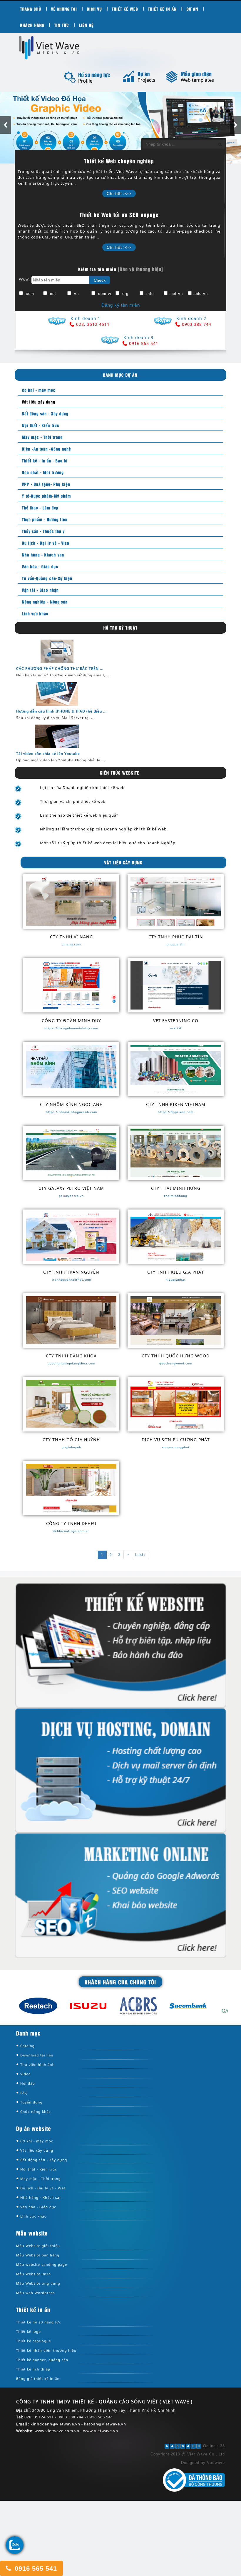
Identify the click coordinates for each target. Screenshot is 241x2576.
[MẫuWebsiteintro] (34, 2274)
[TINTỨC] (62, 25)
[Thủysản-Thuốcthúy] (42, 531)
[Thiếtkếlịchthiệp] (33, 2369)
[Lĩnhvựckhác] (34, 613)
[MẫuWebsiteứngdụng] (38, 2284)
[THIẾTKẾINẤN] (163, 9)
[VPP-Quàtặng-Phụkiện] (45, 484)
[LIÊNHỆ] (87, 25)
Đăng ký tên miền (121, 305)
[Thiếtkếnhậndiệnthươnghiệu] (46, 2351)
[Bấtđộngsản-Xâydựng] (44, 413)
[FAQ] (24, 2093)
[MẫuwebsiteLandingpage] (42, 2265)
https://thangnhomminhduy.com (71, 1028)
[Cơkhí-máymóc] (37, 390)
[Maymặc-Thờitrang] (41, 437)
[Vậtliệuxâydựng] (37, 402)
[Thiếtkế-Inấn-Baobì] (43, 460)
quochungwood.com (176, 1363)
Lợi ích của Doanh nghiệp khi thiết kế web (82, 788)
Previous (6, 125)
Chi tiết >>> (119, 194)
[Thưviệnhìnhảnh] (37, 2065)
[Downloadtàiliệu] (37, 2055)
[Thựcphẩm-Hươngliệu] (43, 519)
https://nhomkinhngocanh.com (71, 1112)
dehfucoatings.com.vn (71, 1531)
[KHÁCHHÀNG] (32, 25)
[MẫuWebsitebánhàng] (38, 2255)
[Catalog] (27, 2046)
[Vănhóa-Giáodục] (39, 566)
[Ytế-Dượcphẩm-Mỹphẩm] (45, 496)
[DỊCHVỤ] (95, 9)
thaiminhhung (176, 1196)
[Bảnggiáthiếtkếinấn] (39, 2379)
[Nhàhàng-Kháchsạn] (42, 554)
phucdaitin (176, 944)
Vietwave (216, 2463)
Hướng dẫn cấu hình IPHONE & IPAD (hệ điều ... (61, 711)
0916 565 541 (35, 2569)
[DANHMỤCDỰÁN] (120, 375)
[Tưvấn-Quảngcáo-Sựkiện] (46, 578)
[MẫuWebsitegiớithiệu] (38, 2246)
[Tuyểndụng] (31, 2102)
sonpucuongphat (176, 1447)
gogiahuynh (71, 1447)
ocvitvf (176, 1028)
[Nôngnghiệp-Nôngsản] (43, 602)
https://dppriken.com (176, 1112)
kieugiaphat (176, 1279)
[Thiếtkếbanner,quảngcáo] (42, 2360)
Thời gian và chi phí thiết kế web (73, 802)
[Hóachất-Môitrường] (41, 472)
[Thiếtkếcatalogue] (34, 2341)
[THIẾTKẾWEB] (125, 9)
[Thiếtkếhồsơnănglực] (39, 2322)
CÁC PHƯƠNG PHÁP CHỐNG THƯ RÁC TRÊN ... (60, 669)
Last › (140, 1555)
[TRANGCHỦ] (31, 9)
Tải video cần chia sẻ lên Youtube (48, 754)
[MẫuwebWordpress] (36, 2293)
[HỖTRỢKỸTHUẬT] (121, 628)
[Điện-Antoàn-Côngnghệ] (45, 449)
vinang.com (71, 944)
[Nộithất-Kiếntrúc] (39, 425)
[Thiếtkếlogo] (29, 2332)
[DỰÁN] (193, 9)
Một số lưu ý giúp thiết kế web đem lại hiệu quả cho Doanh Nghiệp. (108, 843)
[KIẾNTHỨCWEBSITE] (120, 773)
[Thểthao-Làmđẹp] (39, 507)
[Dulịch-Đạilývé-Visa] (44, 543)
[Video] (26, 2074)
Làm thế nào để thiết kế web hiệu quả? (79, 815)
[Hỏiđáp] (28, 2084)
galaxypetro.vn (71, 1196)
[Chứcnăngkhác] (36, 2112)
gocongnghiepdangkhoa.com (71, 1363)
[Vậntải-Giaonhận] (39, 590)
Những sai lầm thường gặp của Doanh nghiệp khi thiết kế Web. (104, 829)
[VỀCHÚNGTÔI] (64, 9)
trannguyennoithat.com (71, 1279)
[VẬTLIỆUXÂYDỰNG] (124, 863)
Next (235, 125)
